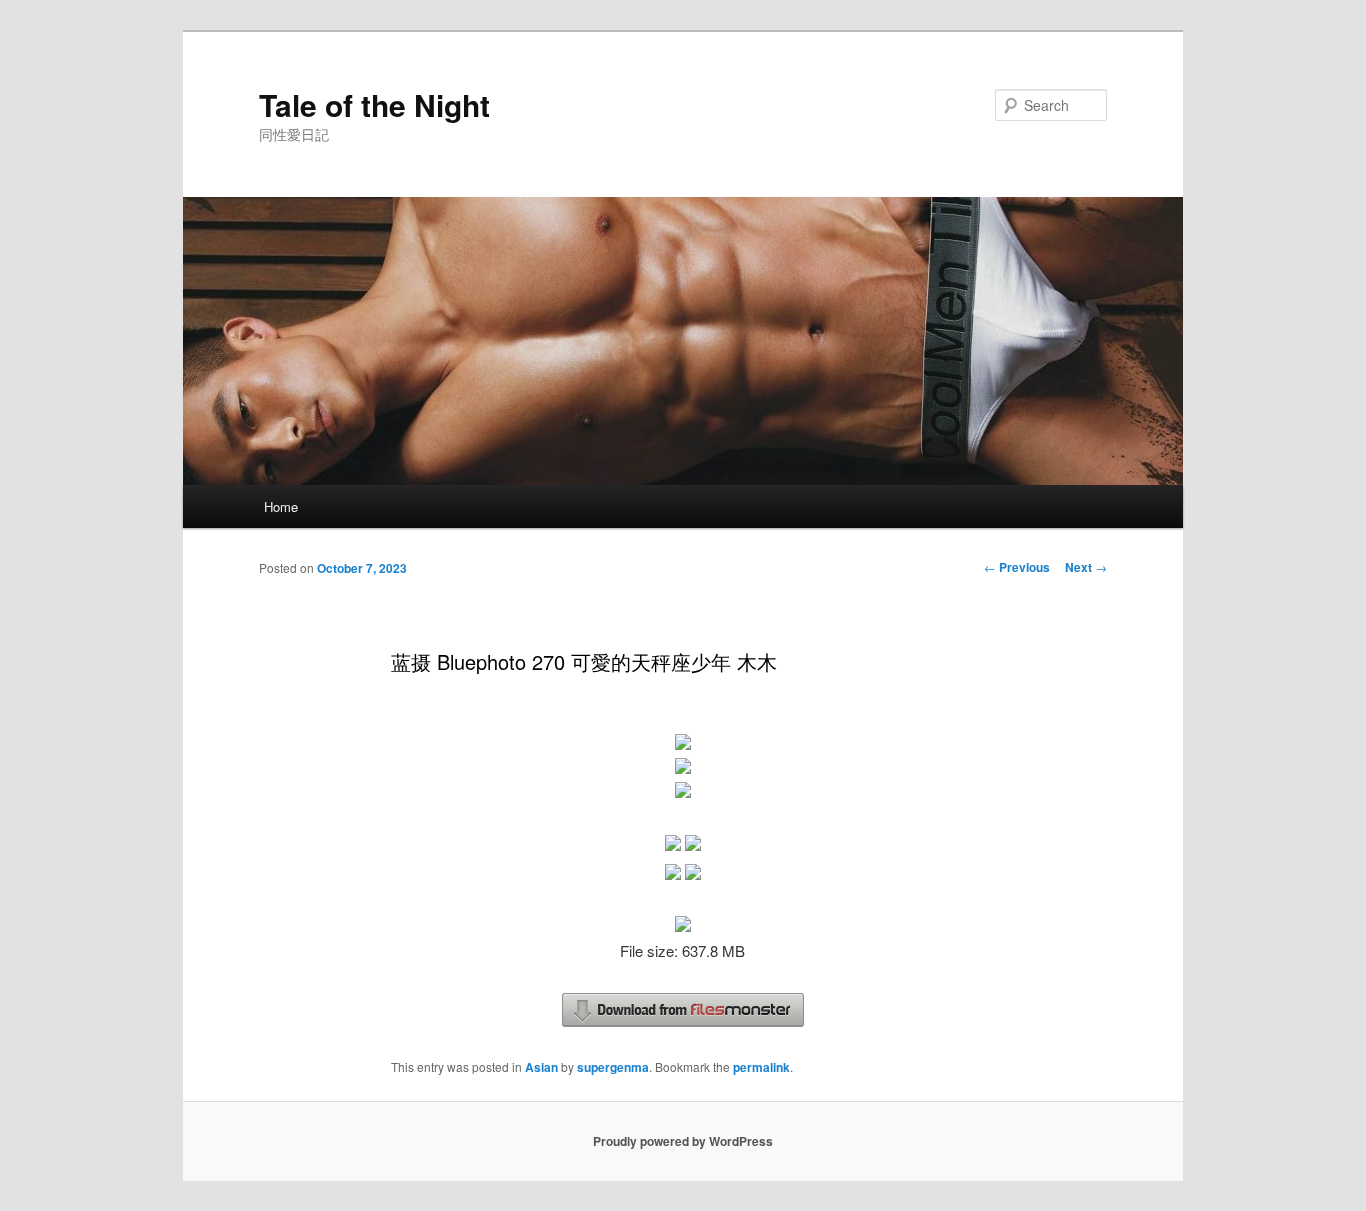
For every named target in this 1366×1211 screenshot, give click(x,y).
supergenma (613, 1067)
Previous (1017, 567)
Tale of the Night (374, 104)
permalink (761, 1067)
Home (281, 506)
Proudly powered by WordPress (683, 1141)
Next (1086, 567)
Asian (541, 1067)
